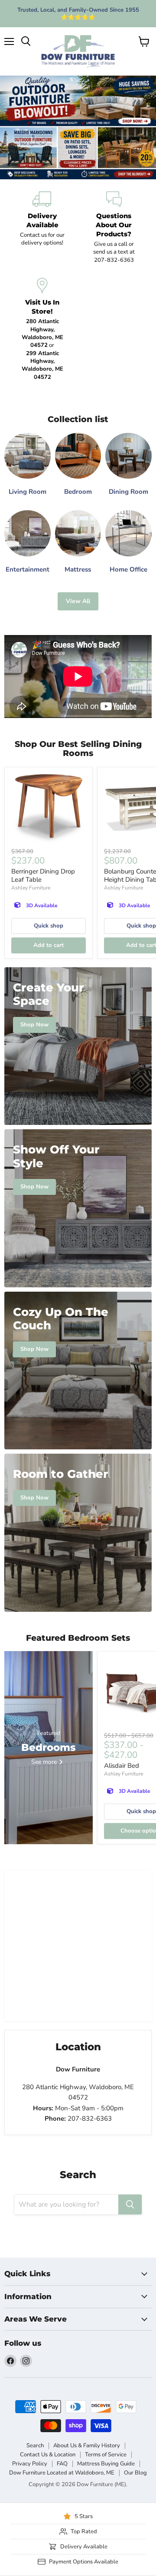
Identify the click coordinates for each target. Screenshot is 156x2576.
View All (78, 601)
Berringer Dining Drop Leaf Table (43, 876)
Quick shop (49, 926)
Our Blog (135, 2473)
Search (35, 2446)
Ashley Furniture (31, 888)
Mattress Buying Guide (106, 2464)
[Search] (130, 2204)
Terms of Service (106, 2455)
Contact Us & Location (48, 2455)
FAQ (62, 2464)
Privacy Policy (30, 2464)
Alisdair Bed (122, 1766)
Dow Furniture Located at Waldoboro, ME (62, 2473)
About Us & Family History (87, 2446)
